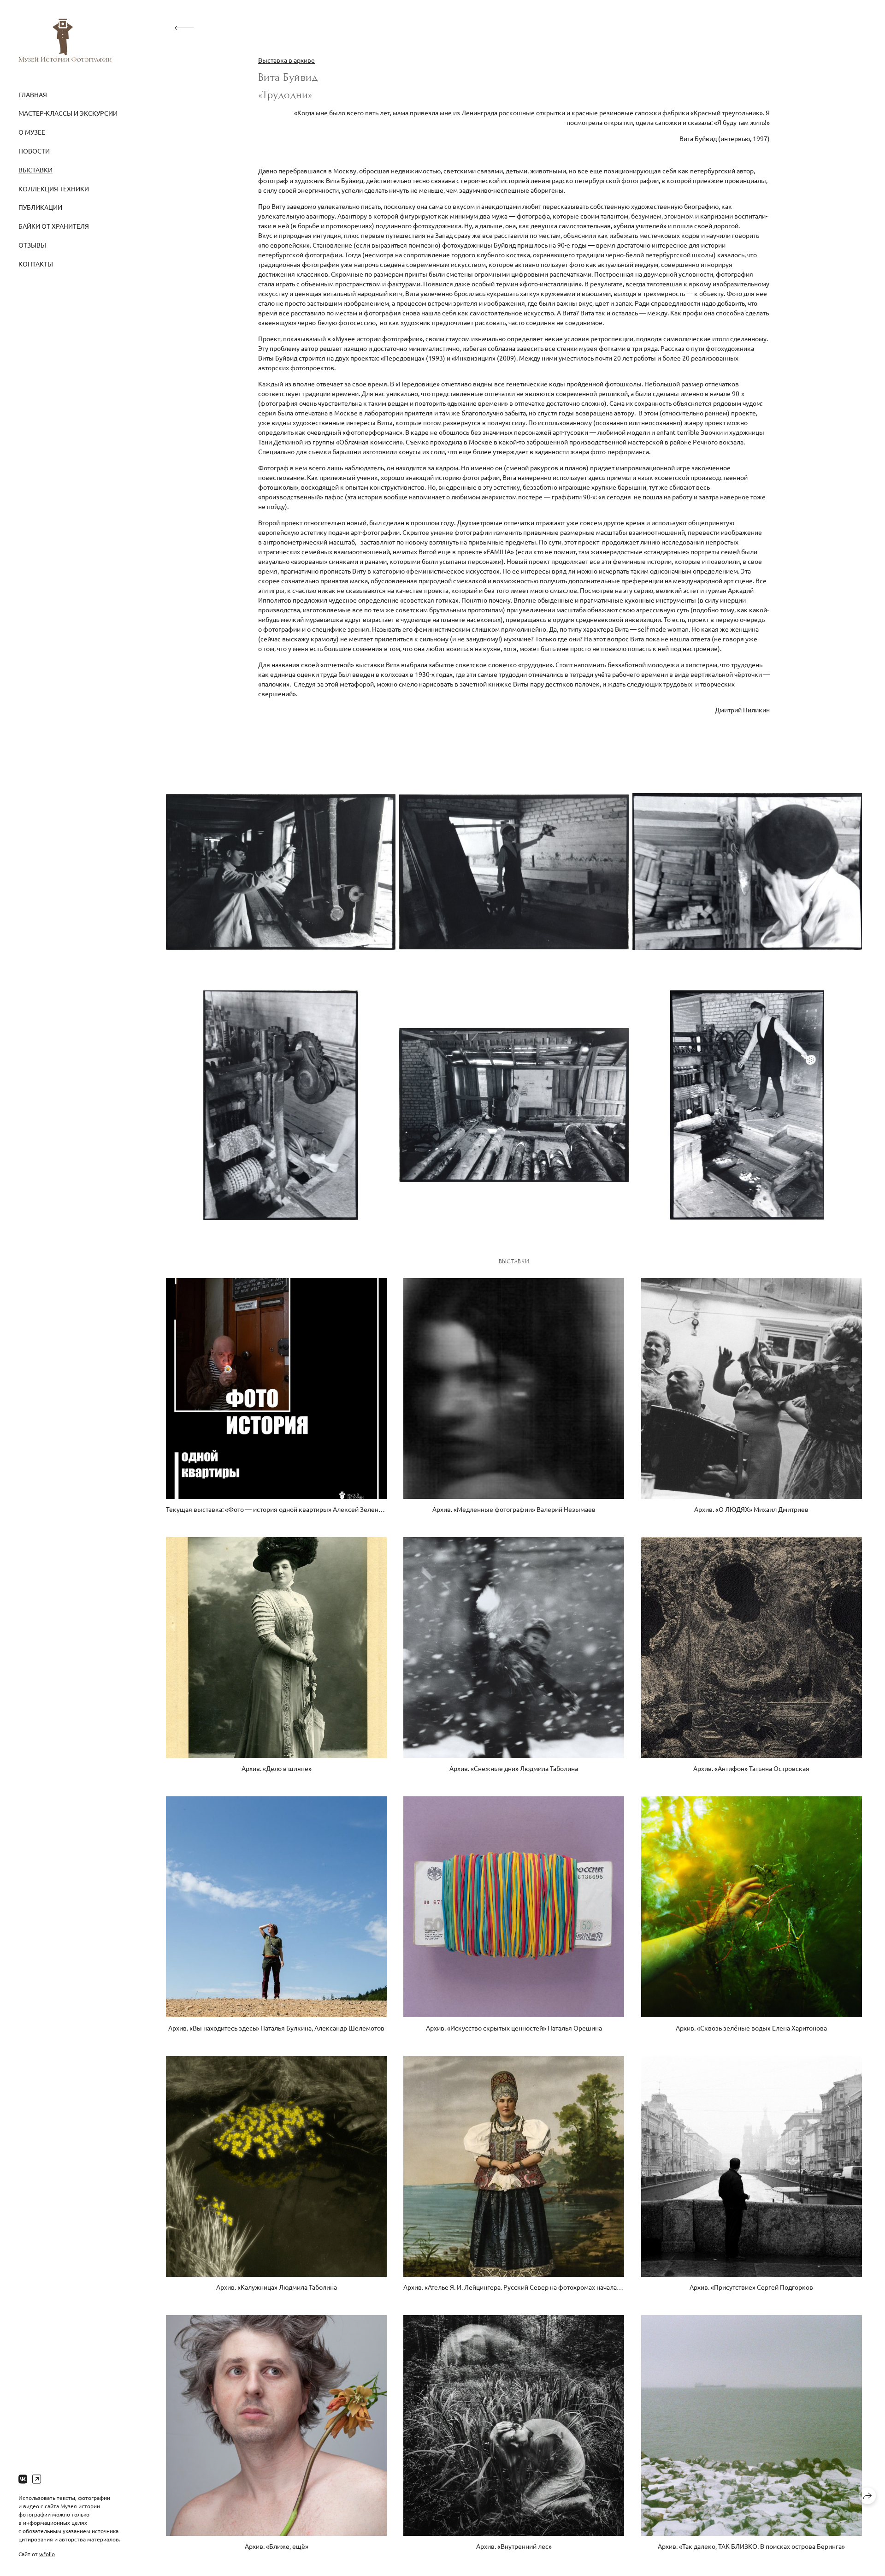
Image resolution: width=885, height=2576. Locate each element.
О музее (32, 132)
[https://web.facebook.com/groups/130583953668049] (37, 2479)
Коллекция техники (54, 189)
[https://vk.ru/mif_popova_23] (23, 2479)
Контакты (36, 264)
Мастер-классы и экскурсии (68, 113)
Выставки (35, 170)
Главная (33, 95)
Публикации (40, 207)
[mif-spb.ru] (65, 40)
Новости (34, 151)
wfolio (47, 2554)
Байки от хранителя (54, 226)
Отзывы (32, 245)
